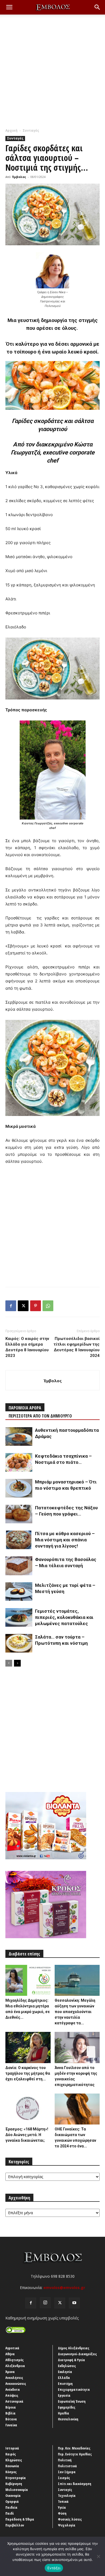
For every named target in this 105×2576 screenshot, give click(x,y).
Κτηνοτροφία (16, 2478)
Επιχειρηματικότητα (74, 2389)
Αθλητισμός (15, 2360)
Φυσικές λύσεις (70, 2519)
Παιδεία (11, 2507)
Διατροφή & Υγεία (71, 2360)
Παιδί (10, 2513)
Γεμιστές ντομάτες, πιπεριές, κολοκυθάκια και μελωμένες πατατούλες (64, 1617)
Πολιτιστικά (67, 2466)
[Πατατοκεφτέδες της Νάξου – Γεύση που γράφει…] (19, 1514)
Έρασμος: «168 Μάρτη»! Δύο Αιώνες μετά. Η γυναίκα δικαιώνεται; (27, 2135)
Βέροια (11, 2407)
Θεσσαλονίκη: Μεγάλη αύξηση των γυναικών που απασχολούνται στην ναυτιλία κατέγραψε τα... (75, 2012)
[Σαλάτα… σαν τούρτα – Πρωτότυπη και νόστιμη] (19, 1643)
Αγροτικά (12, 2348)
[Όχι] (98, 2556)
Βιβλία (10, 2413)
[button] (9, 7)
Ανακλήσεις (14, 2378)
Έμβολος (19, 177)
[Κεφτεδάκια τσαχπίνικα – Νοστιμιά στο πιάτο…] (19, 1462)
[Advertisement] (52, 73)
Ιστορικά (12, 2448)
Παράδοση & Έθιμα (20, 2519)
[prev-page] (9, 1663)
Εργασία (64, 2395)
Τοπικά (63, 2501)
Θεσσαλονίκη (68, 2419)
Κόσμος (11, 2472)
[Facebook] (11, 1306)
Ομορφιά (12, 2501)
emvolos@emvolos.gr (64, 2288)
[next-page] (17, 1663)
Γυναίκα (11, 2425)
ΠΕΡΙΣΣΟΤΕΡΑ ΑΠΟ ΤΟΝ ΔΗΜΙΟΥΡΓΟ (40, 1416)
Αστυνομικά (14, 2401)
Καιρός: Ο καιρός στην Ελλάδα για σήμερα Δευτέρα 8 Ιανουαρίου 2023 (27, 1347)
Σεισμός (64, 2478)
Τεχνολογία (67, 2495)
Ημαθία (64, 2413)
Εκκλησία (65, 2372)
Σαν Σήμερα (67, 2472)
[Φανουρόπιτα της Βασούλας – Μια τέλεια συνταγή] (19, 1566)
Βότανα (11, 2419)
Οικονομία (13, 2495)
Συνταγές (31, 130)
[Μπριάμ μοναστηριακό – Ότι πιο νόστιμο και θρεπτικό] (19, 1488)
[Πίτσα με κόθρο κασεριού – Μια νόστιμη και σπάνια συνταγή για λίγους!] (19, 1540)
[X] (23, 1306)
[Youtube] (74, 2303)
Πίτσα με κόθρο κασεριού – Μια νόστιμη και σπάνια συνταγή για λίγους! (65, 1540)
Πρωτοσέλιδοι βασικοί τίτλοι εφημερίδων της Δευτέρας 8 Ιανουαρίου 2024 (77, 1347)
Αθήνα (10, 2354)
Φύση (62, 2513)
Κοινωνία (12, 2466)
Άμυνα (10, 2372)
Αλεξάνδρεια (15, 2366)
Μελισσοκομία (17, 2490)
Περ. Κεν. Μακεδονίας (74, 2448)
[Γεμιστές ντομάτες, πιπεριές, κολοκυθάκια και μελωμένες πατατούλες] (19, 1617)
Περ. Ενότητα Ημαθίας (75, 2454)
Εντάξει (54, 2568)
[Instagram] (45, 2303)
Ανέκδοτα (13, 2389)
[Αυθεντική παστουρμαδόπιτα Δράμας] (19, 1436)
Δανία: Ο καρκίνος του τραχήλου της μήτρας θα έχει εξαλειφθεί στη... (28, 2073)
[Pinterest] (36, 1306)
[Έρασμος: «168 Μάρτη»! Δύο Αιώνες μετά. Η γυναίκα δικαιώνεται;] (28, 2109)
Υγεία (62, 2507)
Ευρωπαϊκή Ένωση (72, 2401)
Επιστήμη (65, 2383)
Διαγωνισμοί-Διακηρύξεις (77, 2354)
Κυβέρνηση (14, 2484)
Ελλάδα (64, 2378)
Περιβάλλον (15, 2525)
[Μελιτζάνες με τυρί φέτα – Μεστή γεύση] (19, 1592)
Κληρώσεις (14, 2460)
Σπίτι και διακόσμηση (75, 2484)
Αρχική (11, 130)
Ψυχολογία (67, 2525)
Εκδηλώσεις (67, 2366)
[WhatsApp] (48, 1306)
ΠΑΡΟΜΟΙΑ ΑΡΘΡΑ (25, 1408)
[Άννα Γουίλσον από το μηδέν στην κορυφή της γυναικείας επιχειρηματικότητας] (77, 2047)
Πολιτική (65, 2460)
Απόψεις (12, 2395)
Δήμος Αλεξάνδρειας (74, 2348)
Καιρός (11, 2454)
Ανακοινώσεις (16, 2383)
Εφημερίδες (67, 2407)
